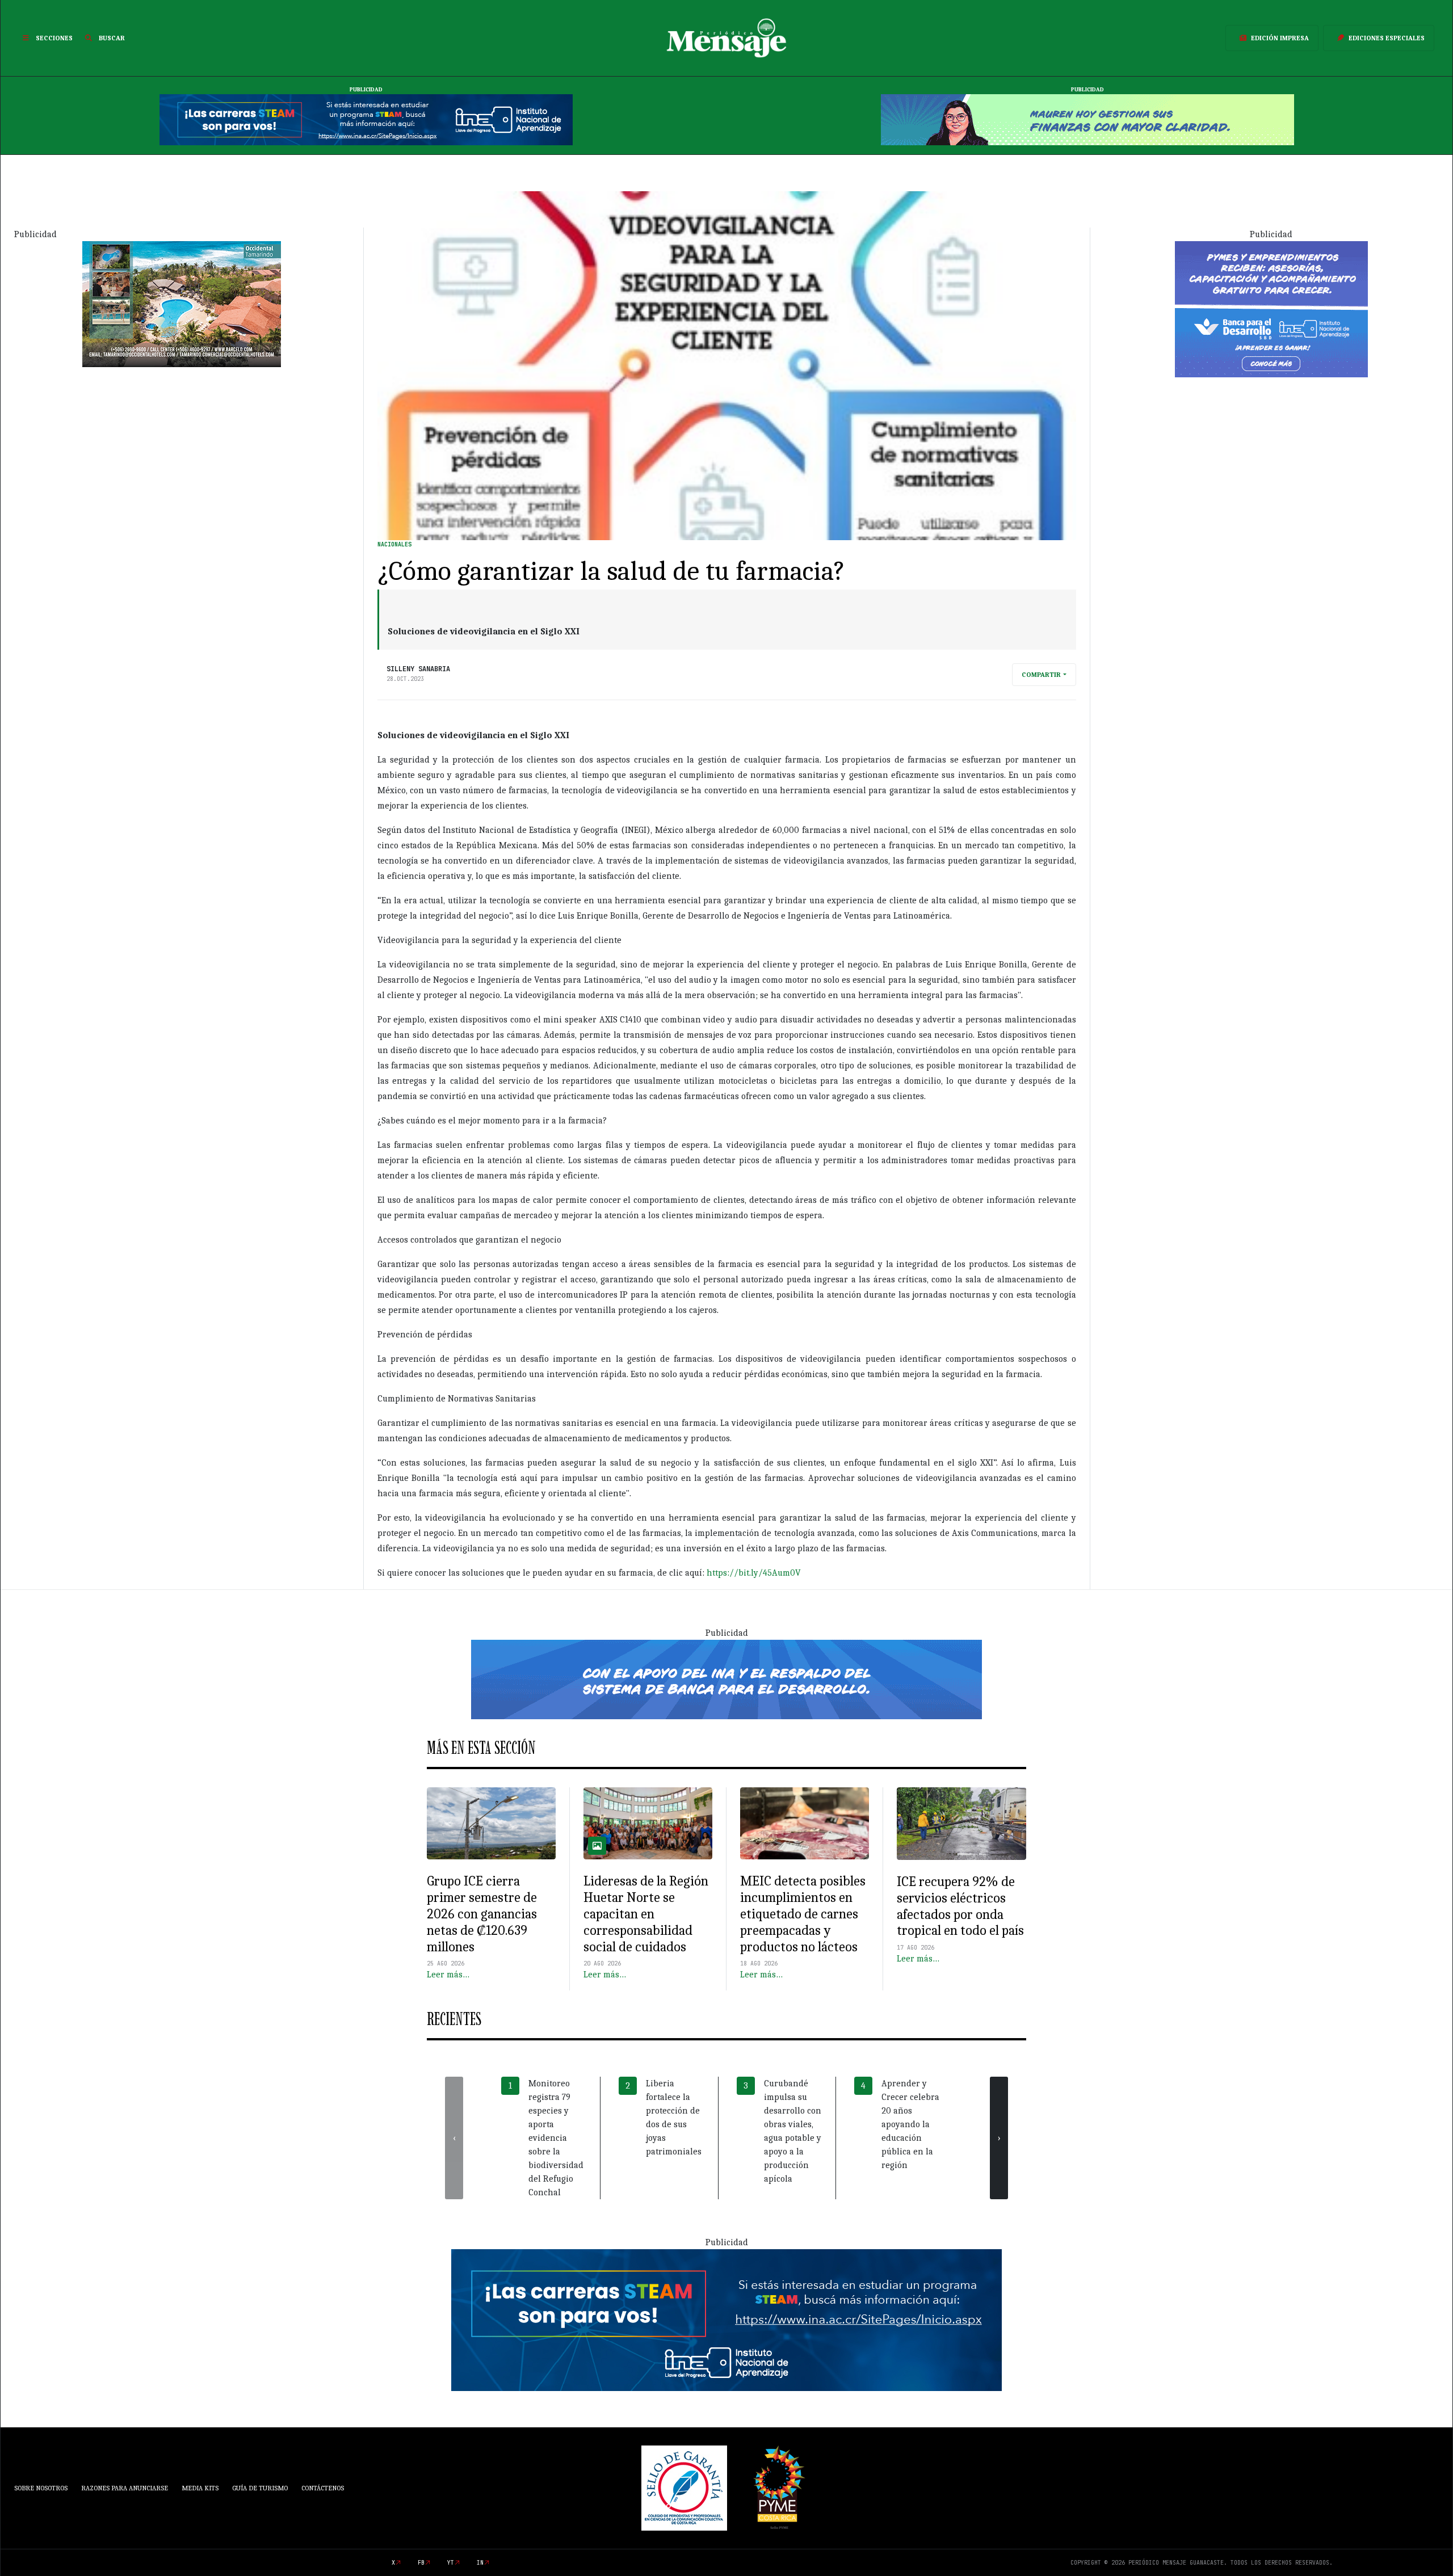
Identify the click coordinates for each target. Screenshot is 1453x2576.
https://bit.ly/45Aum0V (754, 1573)
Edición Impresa (1280, 38)
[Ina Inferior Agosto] (726, 2320)
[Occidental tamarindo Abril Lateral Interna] (182, 303)
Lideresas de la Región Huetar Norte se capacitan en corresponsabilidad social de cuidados (646, 1914)
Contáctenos (323, 2488)
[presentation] (454, 2138)
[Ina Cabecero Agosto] (366, 119)
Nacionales (394, 544)
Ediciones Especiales (1387, 38)
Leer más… (448, 1975)
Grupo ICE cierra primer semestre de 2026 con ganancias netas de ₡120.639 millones (482, 1914)
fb (421, 2563)
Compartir (1041, 675)
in (480, 2563)
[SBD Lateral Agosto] (1271, 308)
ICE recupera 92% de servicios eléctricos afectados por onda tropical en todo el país (960, 1906)
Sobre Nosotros (41, 2488)
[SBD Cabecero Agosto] (1087, 119)
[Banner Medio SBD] (726, 1678)
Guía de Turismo (260, 2488)
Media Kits (200, 2488)
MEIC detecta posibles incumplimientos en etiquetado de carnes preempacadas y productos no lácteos (803, 1914)
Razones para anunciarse (125, 2488)
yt (451, 2563)
